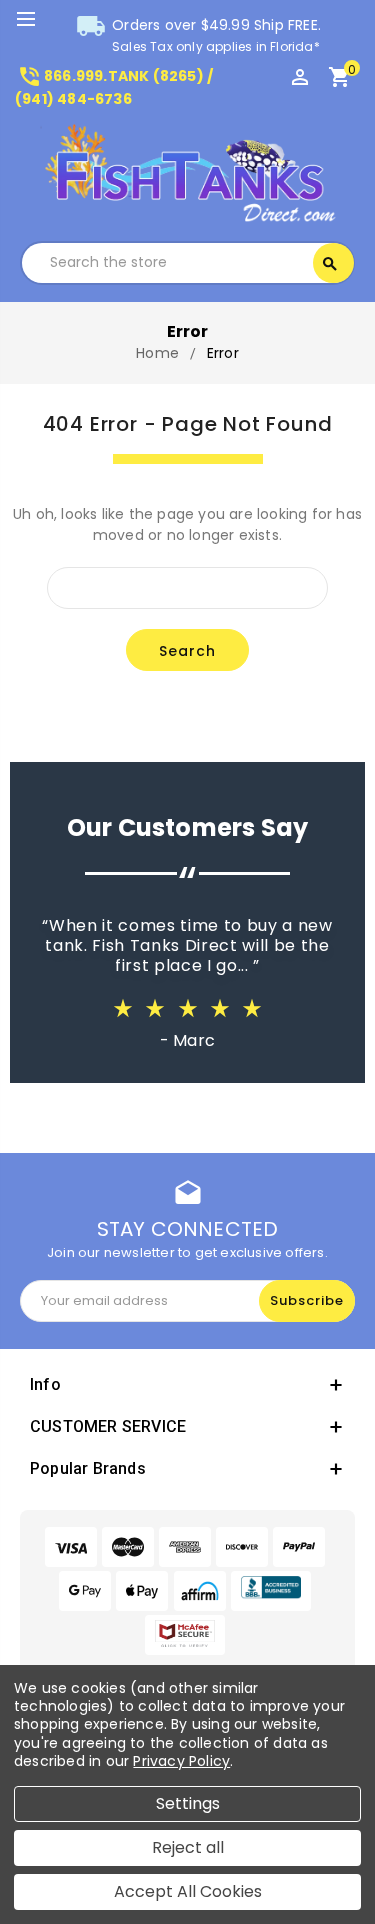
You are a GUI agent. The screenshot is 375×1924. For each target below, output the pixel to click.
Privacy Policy (181, 1761)
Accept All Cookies (188, 1891)
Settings (188, 1803)
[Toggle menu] (35, 20)
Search (330, 264)
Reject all (188, 1847)
